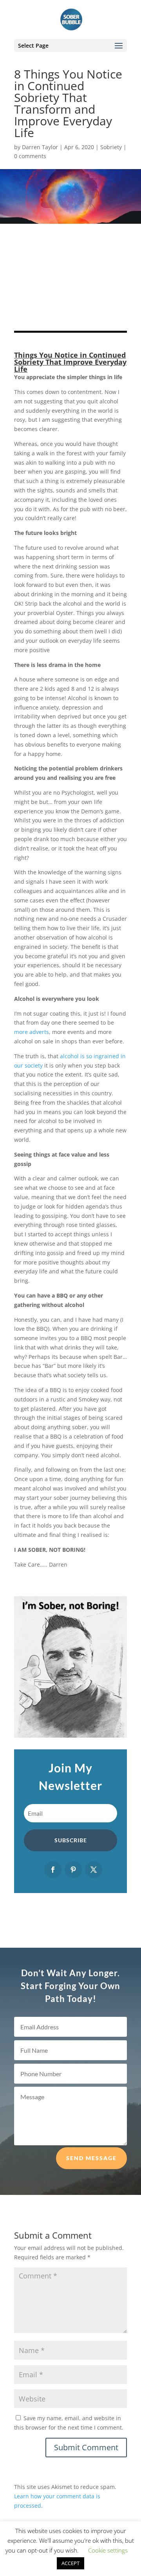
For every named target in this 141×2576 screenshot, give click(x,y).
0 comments (30, 156)
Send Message (91, 2158)
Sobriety (111, 147)
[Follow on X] (94, 1870)
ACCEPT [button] (70, 2563)
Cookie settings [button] (108, 2550)
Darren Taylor (40, 147)
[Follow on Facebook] (53, 1870)
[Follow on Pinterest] (73, 1870)
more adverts (32, 1032)
